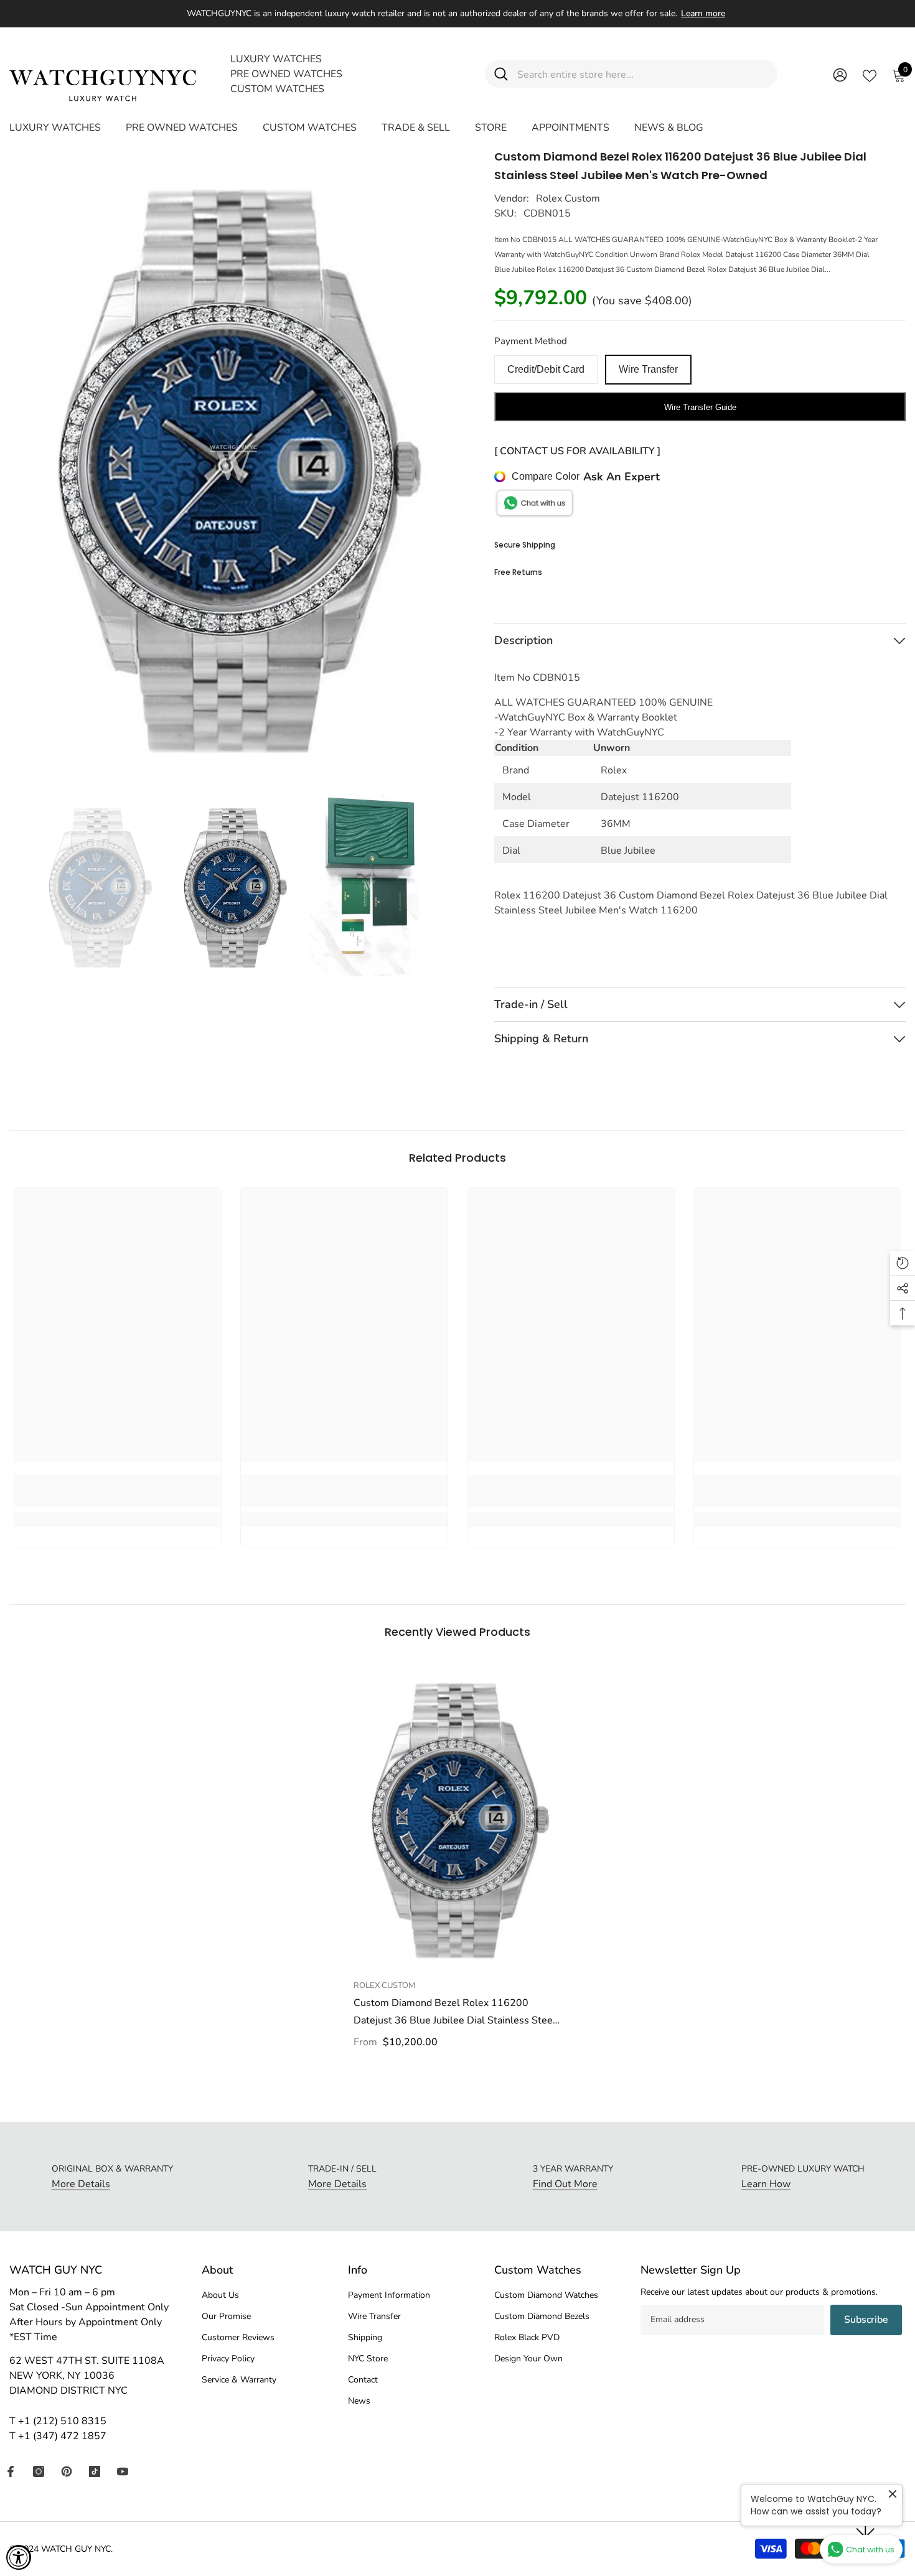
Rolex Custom (568, 198)
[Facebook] (11, 2471)
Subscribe (866, 2320)
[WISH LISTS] (870, 75)
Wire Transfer (648, 369)
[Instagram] (39, 2471)
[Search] (631, 74)
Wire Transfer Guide (700, 407)
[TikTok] (95, 2471)
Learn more (703, 13)
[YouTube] (123, 2471)
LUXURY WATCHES (276, 59)
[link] (118, 1498)
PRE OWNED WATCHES (286, 74)
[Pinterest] (67, 2471)
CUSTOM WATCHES (277, 89)
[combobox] (643, 74)
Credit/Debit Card (546, 369)
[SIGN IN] (840, 74)
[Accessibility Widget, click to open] (19, 2557)
